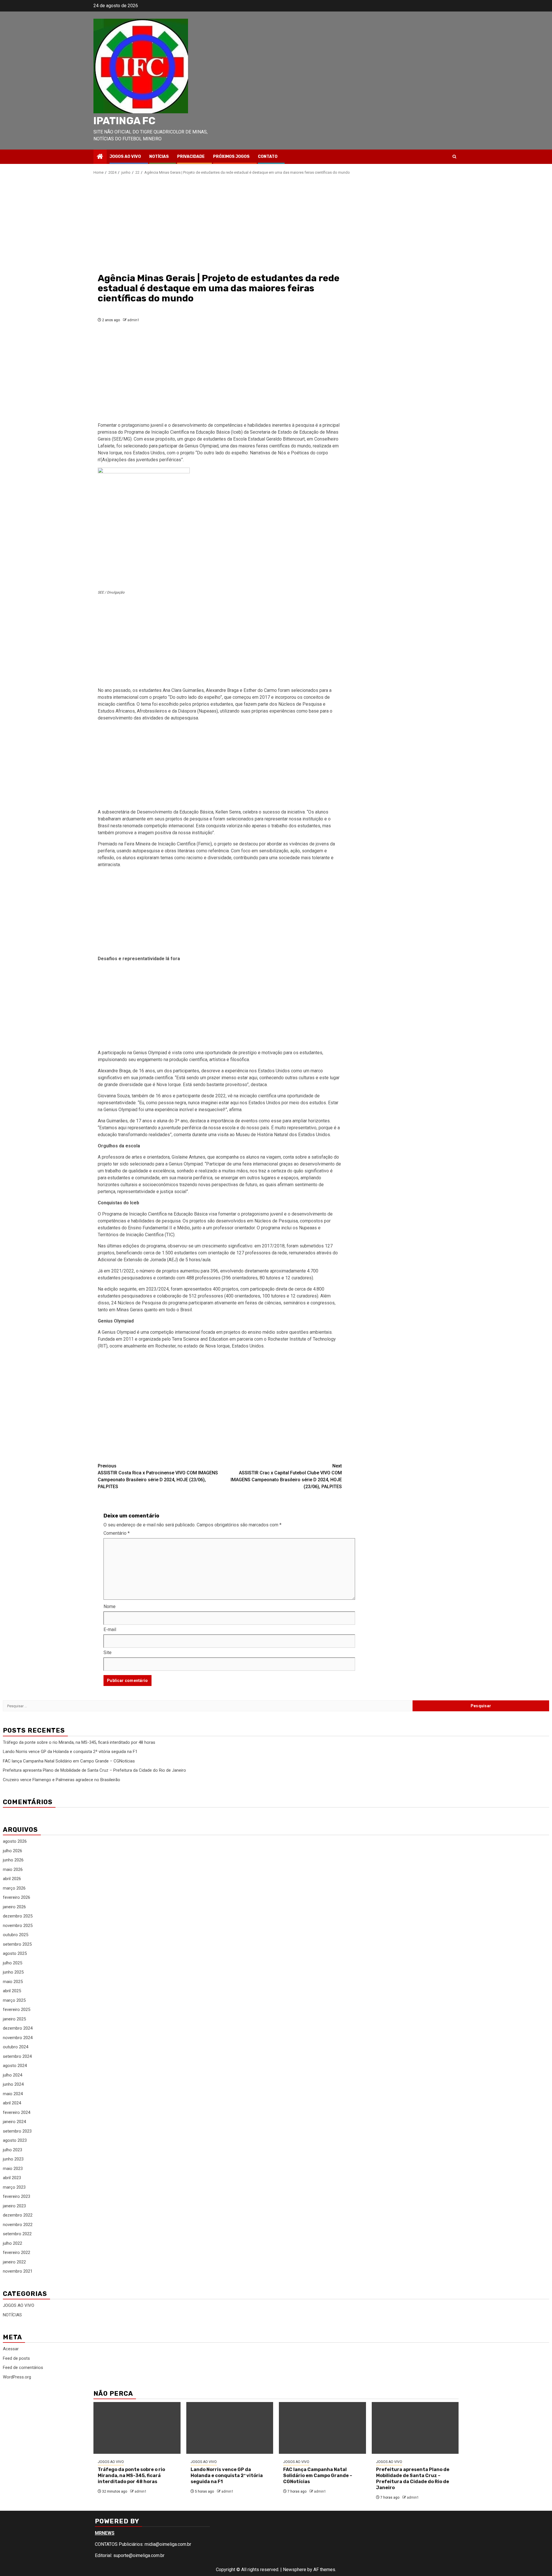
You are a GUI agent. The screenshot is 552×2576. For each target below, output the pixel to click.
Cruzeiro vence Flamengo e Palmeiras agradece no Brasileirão (62, 1780)
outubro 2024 (16, 2047)
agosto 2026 (15, 1841)
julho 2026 (13, 1851)
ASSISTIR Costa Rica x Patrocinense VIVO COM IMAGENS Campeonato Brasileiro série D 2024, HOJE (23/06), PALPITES (158, 1476)
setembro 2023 (17, 2131)
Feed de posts (16, 2358)
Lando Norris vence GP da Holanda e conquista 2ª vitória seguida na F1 (70, 1752)
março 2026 (14, 1888)
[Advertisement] (220, 223)
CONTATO (268, 157)
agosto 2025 (15, 1953)
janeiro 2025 (14, 2019)
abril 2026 (12, 1879)
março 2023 (14, 2187)
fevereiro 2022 (17, 2252)
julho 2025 (13, 1963)
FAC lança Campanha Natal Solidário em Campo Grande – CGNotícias (69, 1761)
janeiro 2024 (14, 2122)
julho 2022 (13, 2243)
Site (108, 1652)
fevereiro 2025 (17, 2009)
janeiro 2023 (14, 2206)
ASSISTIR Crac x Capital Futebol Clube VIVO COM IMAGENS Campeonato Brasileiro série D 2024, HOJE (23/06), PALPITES (286, 1476)
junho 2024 (13, 2084)
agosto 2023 (15, 2140)
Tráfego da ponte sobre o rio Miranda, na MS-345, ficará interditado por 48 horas (80, 1742)
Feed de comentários (23, 2368)
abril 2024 (12, 2103)
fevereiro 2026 (17, 1897)
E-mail (110, 1629)
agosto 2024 (15, 2066)
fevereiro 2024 (17, 2112)
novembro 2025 (18, 1926)
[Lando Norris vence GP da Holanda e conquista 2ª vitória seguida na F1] (230, 2428)
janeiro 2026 (14, 1907)
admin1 (133, 320)
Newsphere (295, 2570)
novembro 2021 (18, 2271)
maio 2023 (13, 2169)
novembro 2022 (18, 2225)
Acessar (11, 2349)
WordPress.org (17, 2377)
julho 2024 (13, 2075)
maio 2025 (13, 1982)
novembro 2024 (18, 2038)
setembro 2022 (17, 2234)
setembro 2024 (17, 2056)
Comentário (117, 1533)
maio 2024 (13, 2094)
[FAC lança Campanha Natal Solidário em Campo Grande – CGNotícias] (322, 2428)
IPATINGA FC (124, 121)
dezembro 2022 (18, 2215)
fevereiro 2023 (17, 2196)
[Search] (454, 157)
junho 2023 (13, 2159)
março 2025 (14, 2000)
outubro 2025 (16, 1935)
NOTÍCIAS (159, 157)
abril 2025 (12, 1991)
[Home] (100, 157)
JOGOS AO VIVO (125, 157)
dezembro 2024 (18, 2028)
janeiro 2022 (14, 2262)
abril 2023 (12, 2178)
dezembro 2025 (18, 1916)
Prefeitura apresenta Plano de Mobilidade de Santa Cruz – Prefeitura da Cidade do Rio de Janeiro (94, 1770)
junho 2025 (13, 1972)
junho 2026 (13, 1860)
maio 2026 (13, 1869)
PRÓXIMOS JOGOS (231, 157)
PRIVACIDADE (191, 157)
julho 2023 (13, 2150)
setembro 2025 (17, 1944)
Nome (110, 1606)
